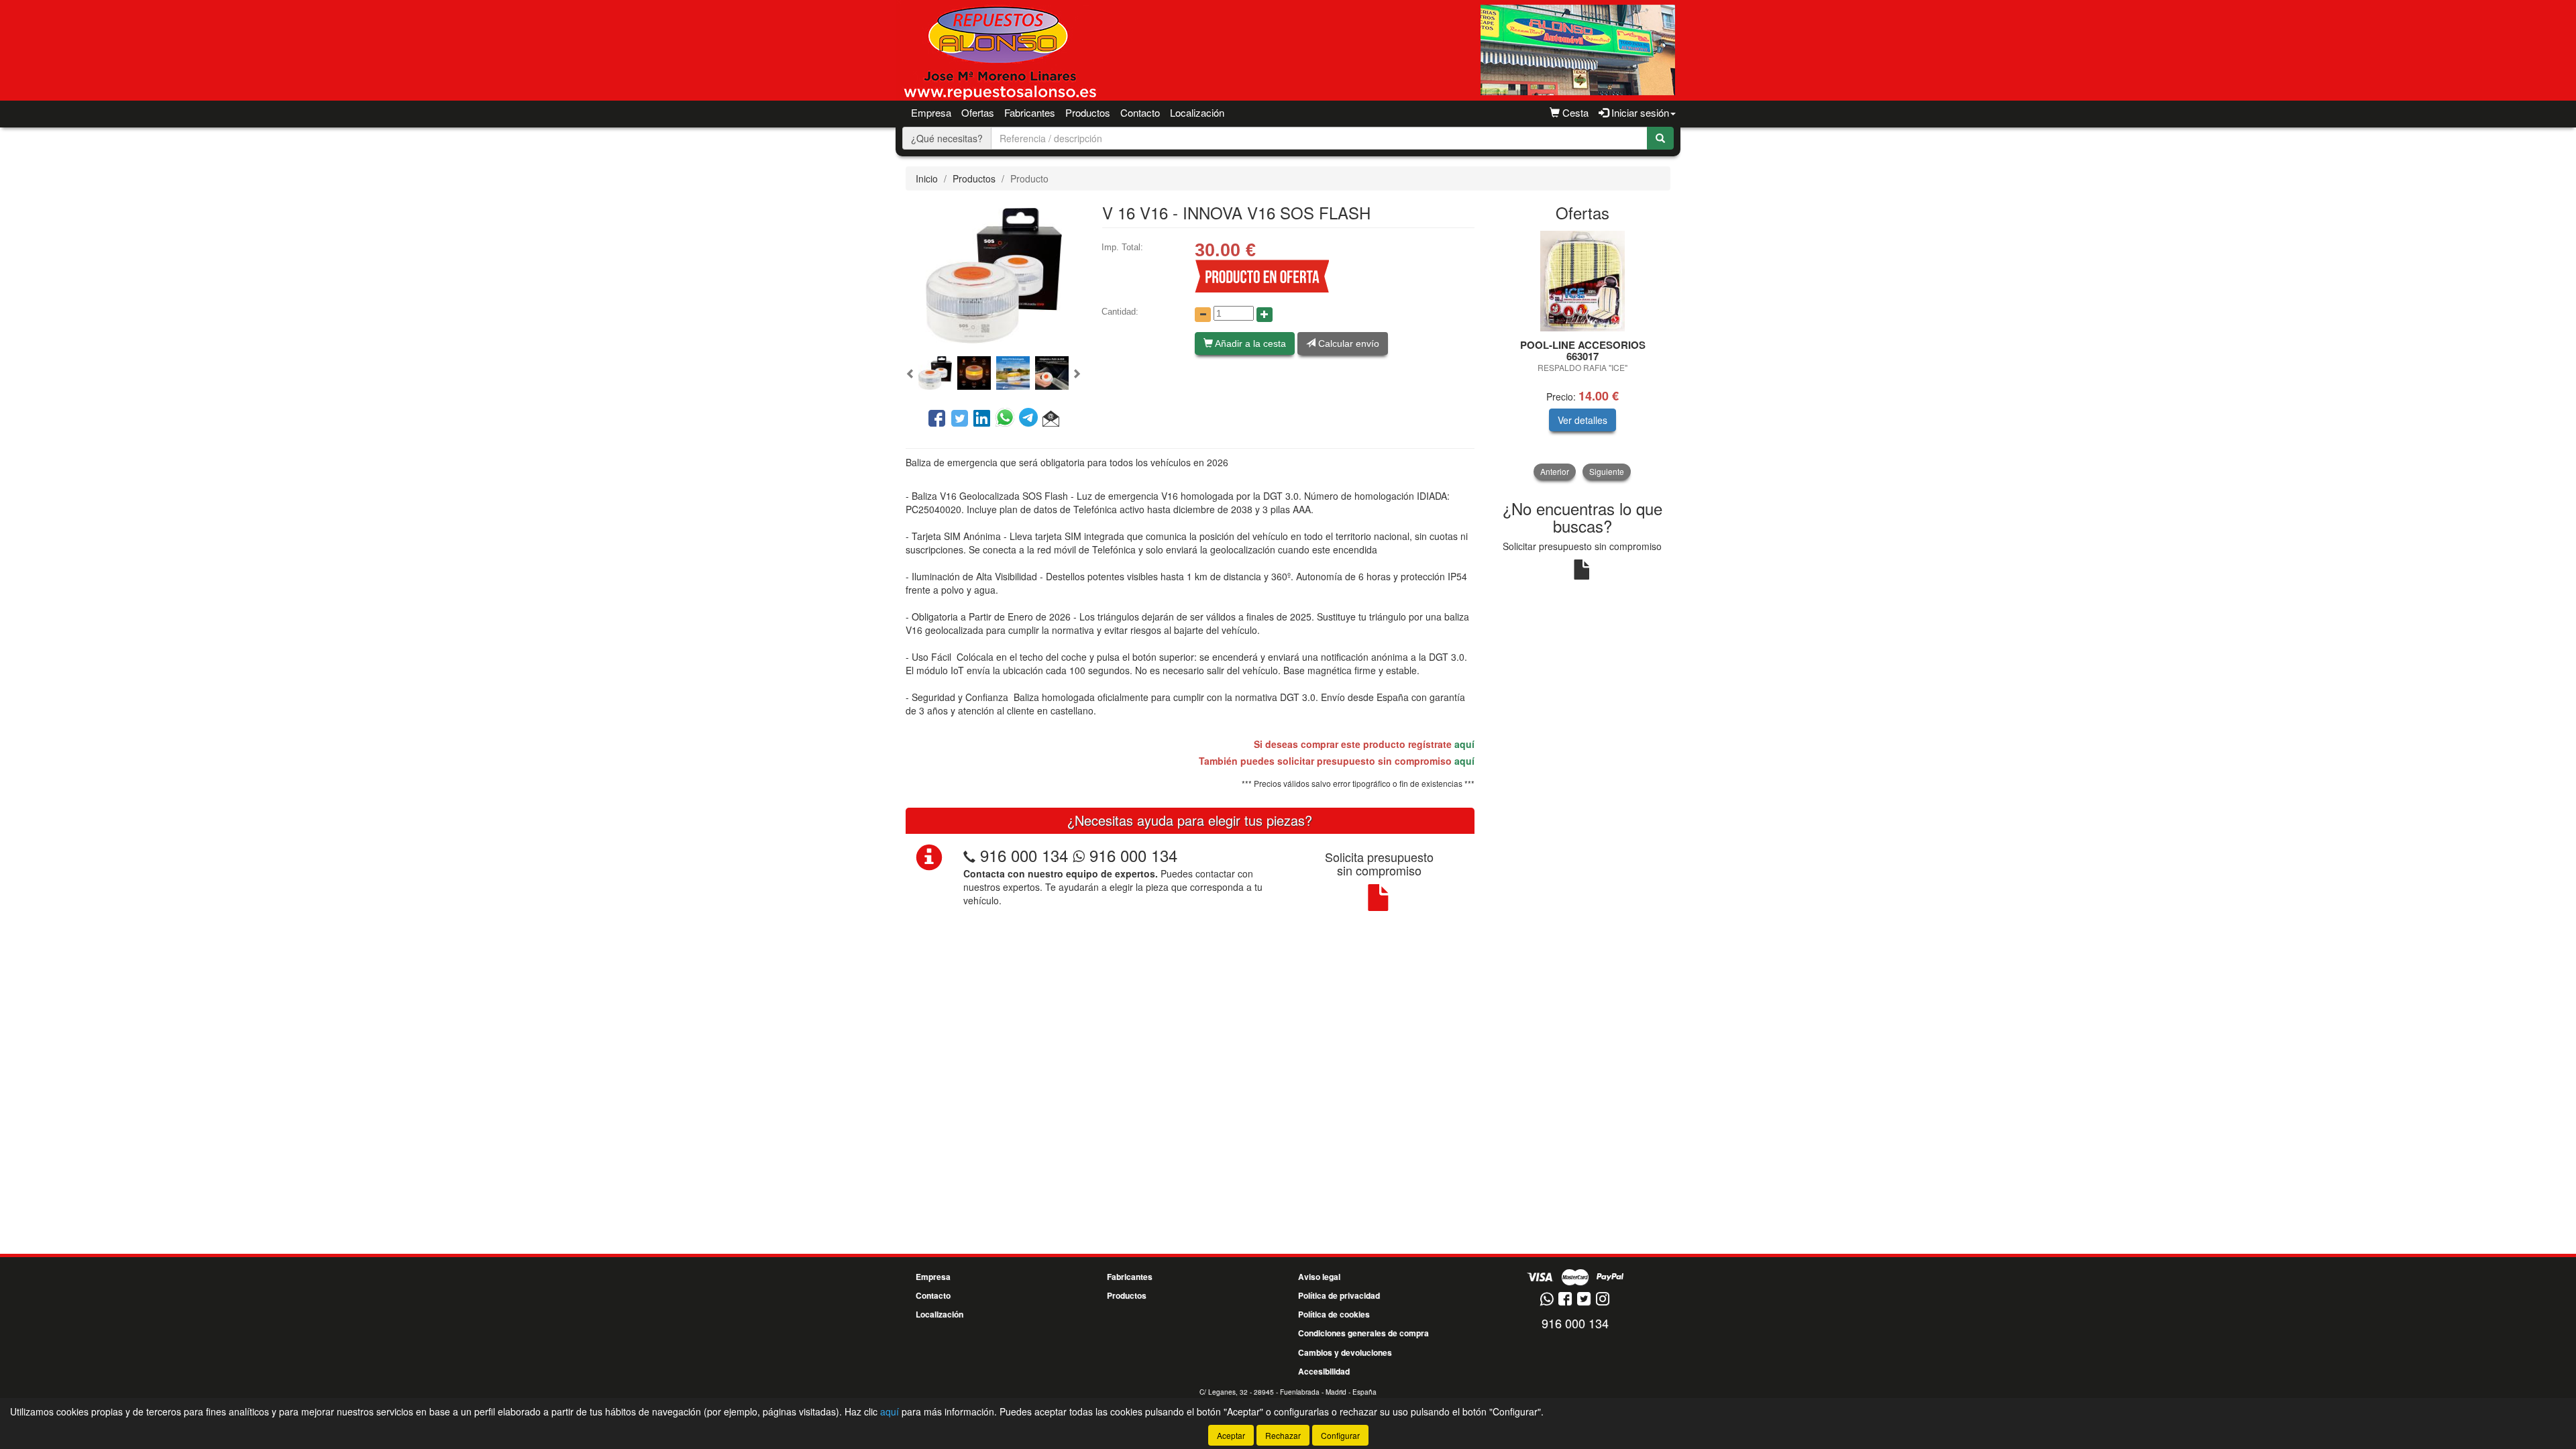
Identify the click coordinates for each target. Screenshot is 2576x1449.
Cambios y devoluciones (1345, 1352)
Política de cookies (1334, 1314)
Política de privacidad (1339, 1295)
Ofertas (978, 112)
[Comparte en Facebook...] (937, 419)
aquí (1464, 744)
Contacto (1140, 112)
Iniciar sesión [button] (1639, 112)
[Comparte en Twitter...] (960, 419)
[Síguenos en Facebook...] (1565, 1300)
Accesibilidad (1324, 1371)
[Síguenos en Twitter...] (1584, 1300)
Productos (974, 178)
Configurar (1340, 1435)
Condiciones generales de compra (1363, 1333)
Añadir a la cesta (1249, 343)
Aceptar (1231, 1435)
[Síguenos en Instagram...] (1603, 1300)
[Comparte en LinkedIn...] (982, 419)
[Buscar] (1660, 138)
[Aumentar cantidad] (1265, 315)
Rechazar (1283, 1435)
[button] (911, 374)
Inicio (927, 178)
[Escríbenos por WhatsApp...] (1547, 1300)
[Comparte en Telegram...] (1031, 419)
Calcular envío (1347, 343)
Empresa (931, 112)
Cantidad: (1120, 312)
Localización (1197, 112)
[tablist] (994, 372)
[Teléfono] (969, 855)
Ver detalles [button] (1582, 420)
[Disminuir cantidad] (1203, 315)
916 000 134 (1024, 855)
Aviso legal (1319, 1277)
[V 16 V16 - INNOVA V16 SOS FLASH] (994, 274)
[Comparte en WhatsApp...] (1007, 419)
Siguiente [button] (1607, 471)
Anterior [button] (1555, 471)
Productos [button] (1088, 112)
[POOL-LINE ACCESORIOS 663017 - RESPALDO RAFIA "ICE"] (1583, 281)
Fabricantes (1030, 112)
